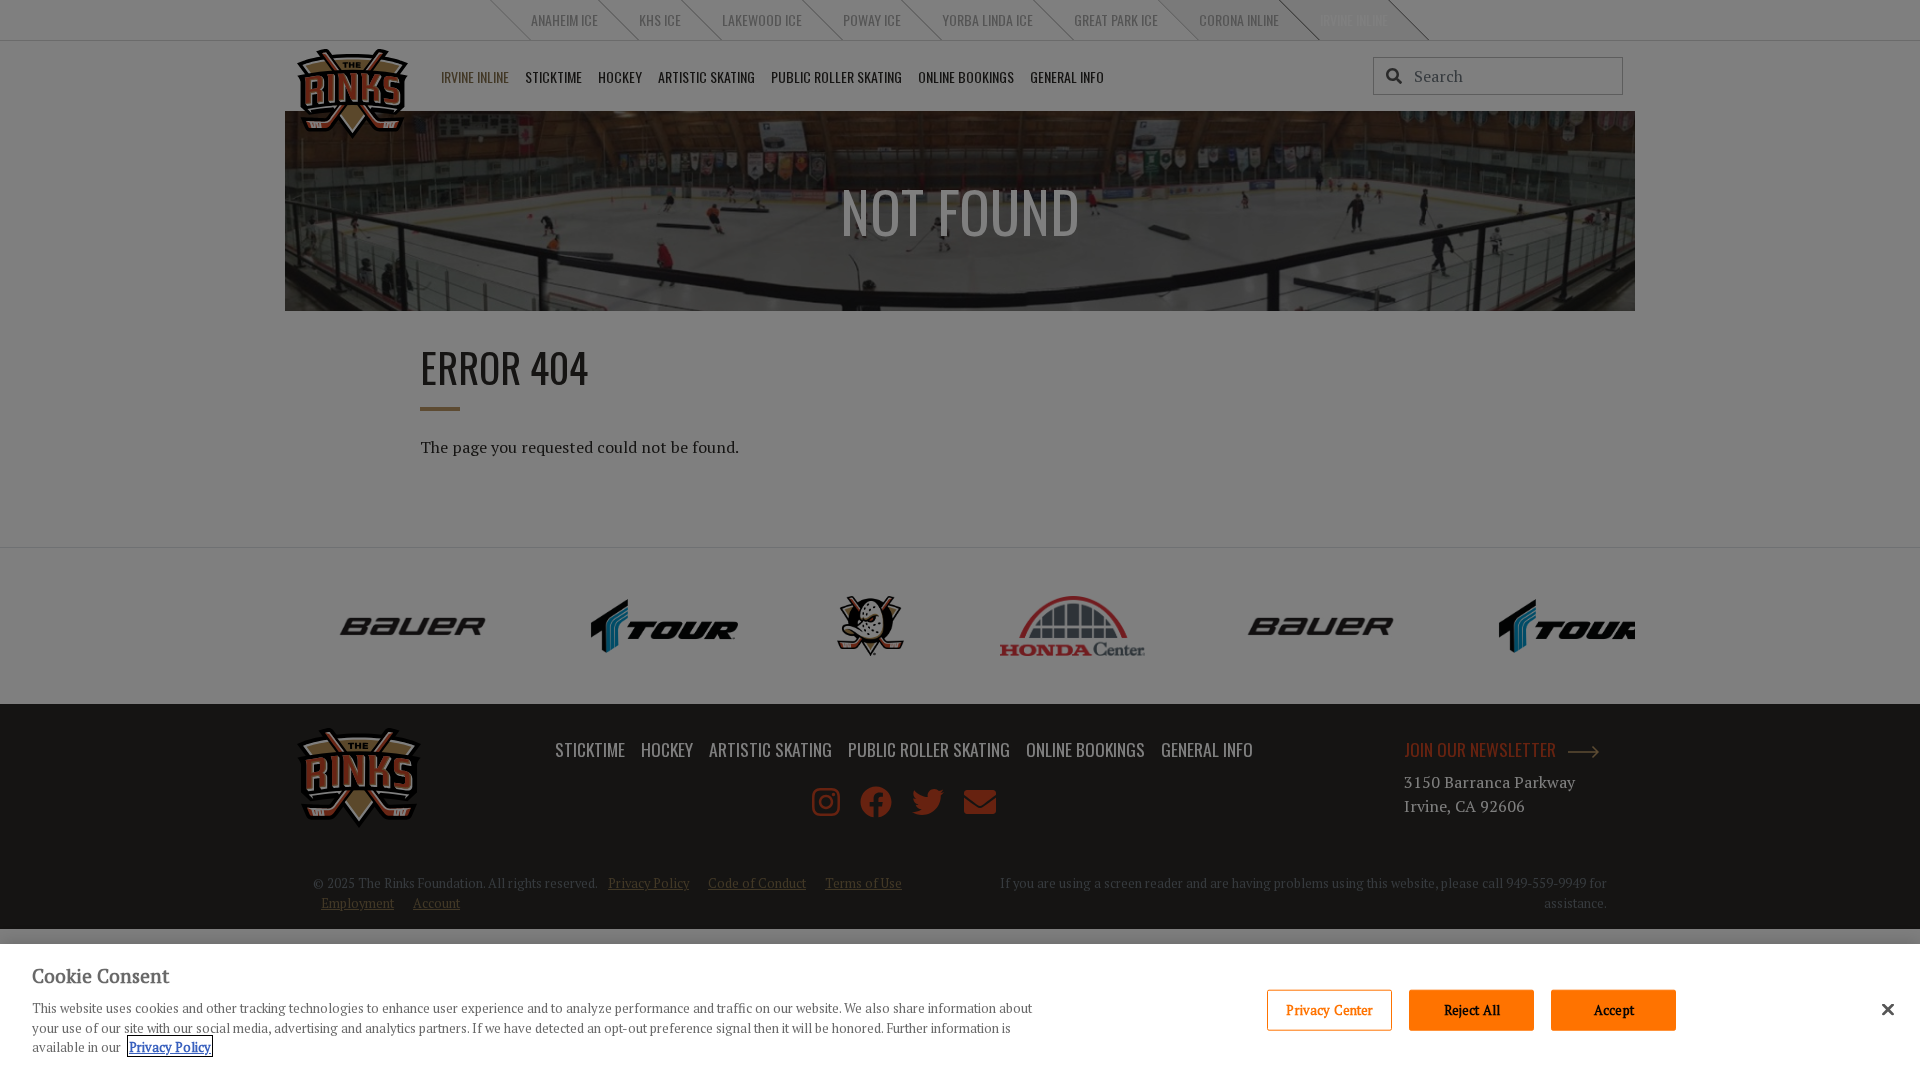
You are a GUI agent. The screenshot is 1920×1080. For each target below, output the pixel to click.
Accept (1614, 1009)
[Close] (1888, 1009)
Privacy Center (1329, 1009)
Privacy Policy (170, 1046)
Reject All (1472, 1009)
